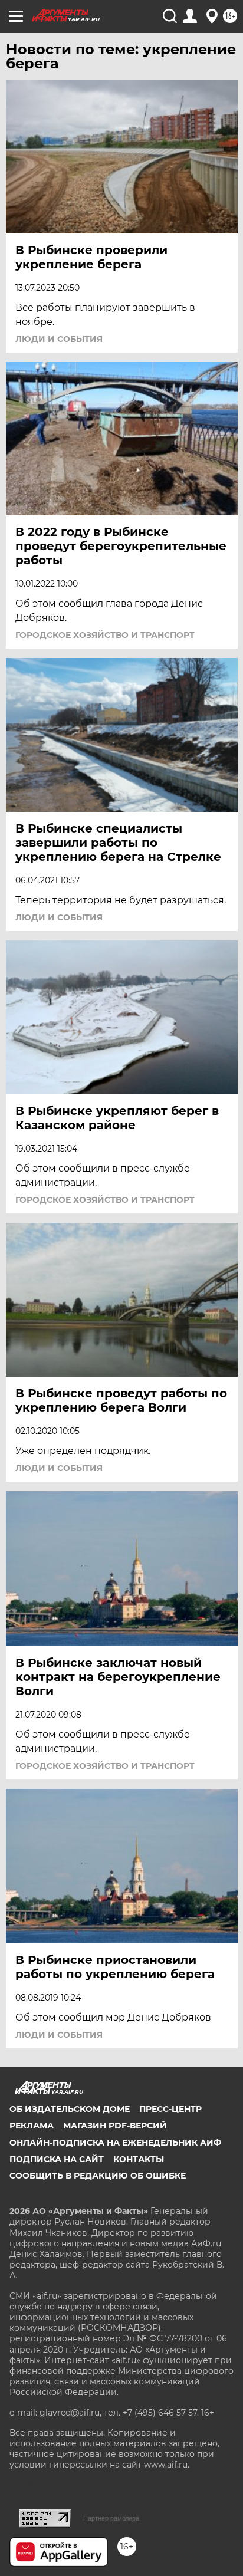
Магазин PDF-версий (115, 2126)
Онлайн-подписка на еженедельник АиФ (115, 2143)
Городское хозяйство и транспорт (105, 635)
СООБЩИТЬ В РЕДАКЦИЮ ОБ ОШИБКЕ (98, 2176)
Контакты (139, 2159)
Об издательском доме (70, 2109)
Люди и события (59, 339)
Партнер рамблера (111, 2518)
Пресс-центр (170, 2109)
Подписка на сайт (57, 2159)
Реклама (32, 2126)
